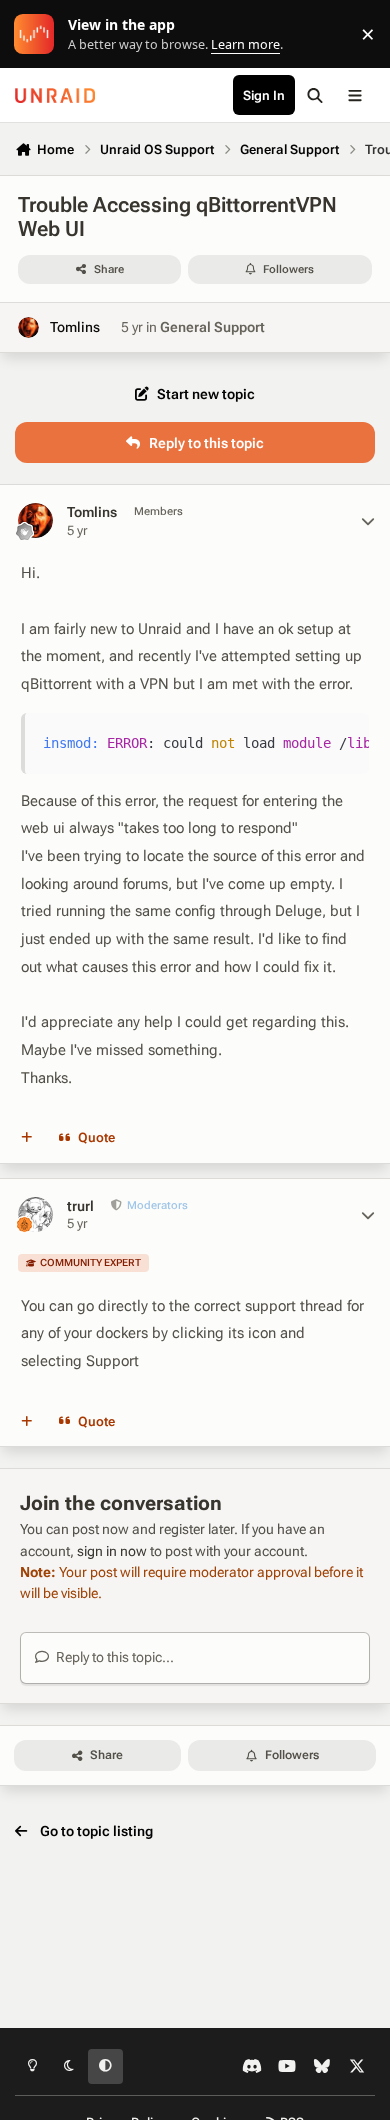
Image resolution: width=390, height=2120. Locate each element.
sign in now (112, 1551)
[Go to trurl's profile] (35, 1214)
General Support (212, 327)
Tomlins (75, 327)
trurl (80, 1206)
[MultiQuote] (27, 1138)
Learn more (38, 34)
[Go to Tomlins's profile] (28, 327)
